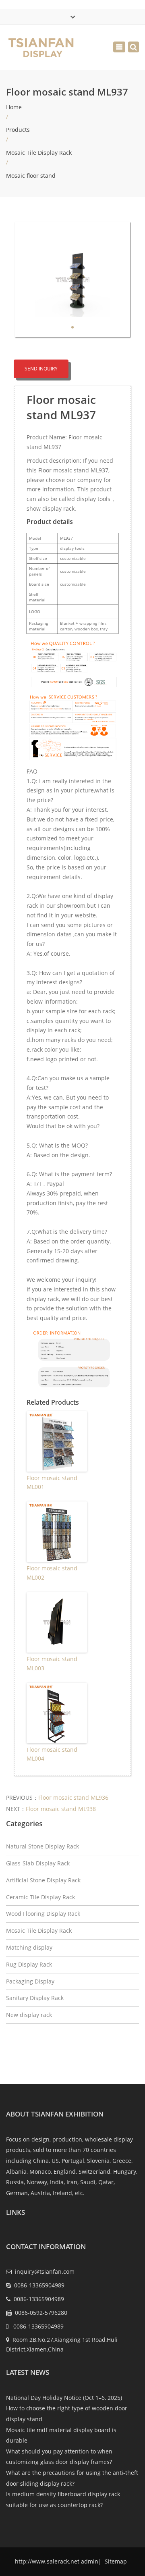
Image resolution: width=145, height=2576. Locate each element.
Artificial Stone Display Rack (43, 1880)
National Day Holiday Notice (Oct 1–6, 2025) (64, 2398)
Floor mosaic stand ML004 (52, 1754)
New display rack (29, 2015)
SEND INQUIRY (41, 369)
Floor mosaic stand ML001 (52, 1482)
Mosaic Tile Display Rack (39, 153)
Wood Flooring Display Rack (43, 1914)
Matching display (29, 1947)
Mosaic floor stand (31, 176)
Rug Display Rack (29, 1964)
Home (14, 107)
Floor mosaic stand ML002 (52, 1573)
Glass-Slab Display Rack (38, 1863)
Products (18, 130)
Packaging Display (30, 1981)
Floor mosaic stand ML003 (52, 1663)
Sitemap (115, 2561)
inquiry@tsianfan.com (45, 2271)
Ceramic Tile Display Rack (40, 1897)
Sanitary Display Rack (35, 1998)
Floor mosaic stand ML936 (73, 1797)
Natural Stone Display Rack (42, 1846)
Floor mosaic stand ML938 (61, 1809)
